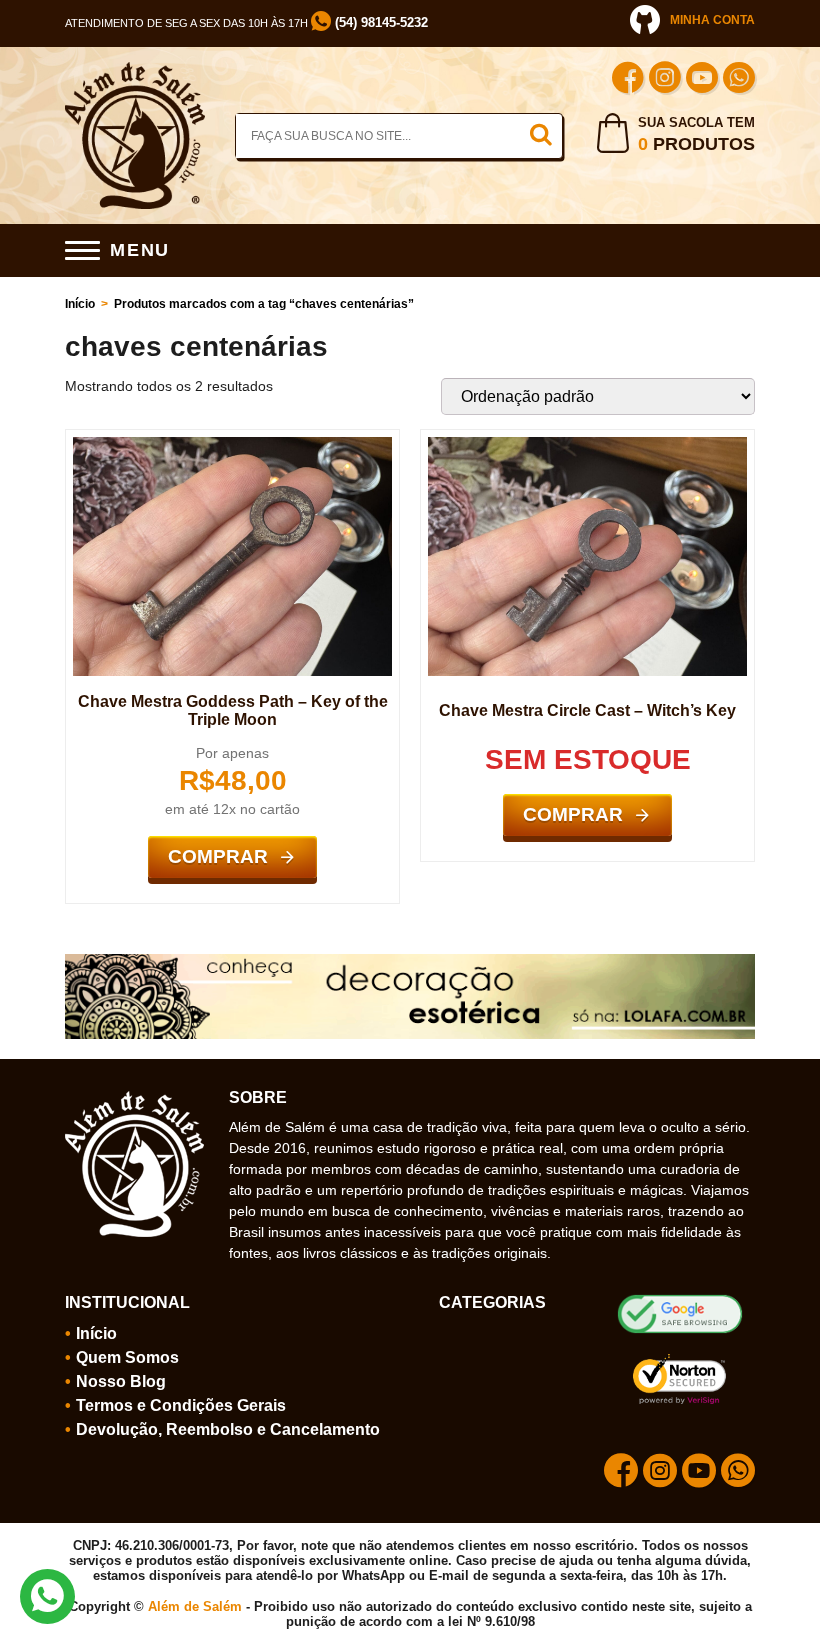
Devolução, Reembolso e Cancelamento (228, 1429)
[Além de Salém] (135, 70)
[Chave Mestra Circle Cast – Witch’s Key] (587, 445)
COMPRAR (218, 856)
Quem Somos (127, 1357)
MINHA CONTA (712, 20)
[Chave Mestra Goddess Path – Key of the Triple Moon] (232, 445)
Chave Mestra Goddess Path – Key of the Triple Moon (233, 710)
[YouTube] (702, 80)
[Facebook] (628, 80)
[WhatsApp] (739, 80)
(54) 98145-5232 (379, 22)
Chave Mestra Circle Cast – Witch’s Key (587, 710)
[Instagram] (665, 80)
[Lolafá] (410, 962)
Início (80, 304)
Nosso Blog (121, 1381)
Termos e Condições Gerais (181, 1405)
